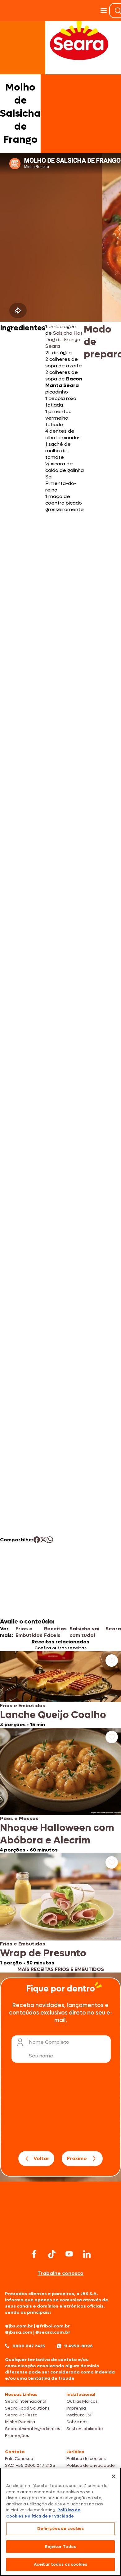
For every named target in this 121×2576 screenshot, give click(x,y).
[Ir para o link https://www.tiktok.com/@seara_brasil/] (52, 2254)
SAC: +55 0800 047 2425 (30, 2465)
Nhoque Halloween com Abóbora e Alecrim (57, 1834)
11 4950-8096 (78, 2346)
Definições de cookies (61, 2529)
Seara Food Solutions (27, 2408)
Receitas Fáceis (55, 1632)
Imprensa (76, 2408)
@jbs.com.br (19, 2326)
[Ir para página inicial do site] (60, 2235)
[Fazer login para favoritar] (112, 1661)
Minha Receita (20, 2422)
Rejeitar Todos (61, 2547)
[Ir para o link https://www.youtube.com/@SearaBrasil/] (69, 2254)
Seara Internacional (26, 2401)
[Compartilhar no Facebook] (37, 1540)
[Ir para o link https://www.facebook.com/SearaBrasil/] (34, 2254)
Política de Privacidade (49, 2516)
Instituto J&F (79, 2415)
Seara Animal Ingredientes (33, 2429)
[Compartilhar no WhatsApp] (50, 1540)
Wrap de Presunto (43, 1953)
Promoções (17, 2436)
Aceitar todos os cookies (60, 2564)
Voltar (41, 2158)
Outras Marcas (82, 2401)
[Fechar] (114, 2476)
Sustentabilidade (85, 2429)
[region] (60, 2522)
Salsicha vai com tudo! (84, 1632)
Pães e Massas (19, 1818)
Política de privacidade (91, 2465)
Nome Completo (49, 2042)
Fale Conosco (19, 2459)
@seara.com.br (53, 2332)
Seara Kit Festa (21, 2415)
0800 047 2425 (29, 2346)
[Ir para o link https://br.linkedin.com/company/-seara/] (87, 2254)
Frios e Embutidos (29, 1632)
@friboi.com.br (53, 2326)
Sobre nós (77, 2422)
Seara (113, 1629)
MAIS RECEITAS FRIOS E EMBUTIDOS (61, 1969)
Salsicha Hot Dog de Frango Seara (64, 340)
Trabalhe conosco (60, 2273)
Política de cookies (86, 2459)
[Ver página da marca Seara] (79, 40)
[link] (60, 1689)
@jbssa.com (19, 2332)
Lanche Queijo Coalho (53, 1715)
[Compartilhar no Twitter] (43, 1540)
